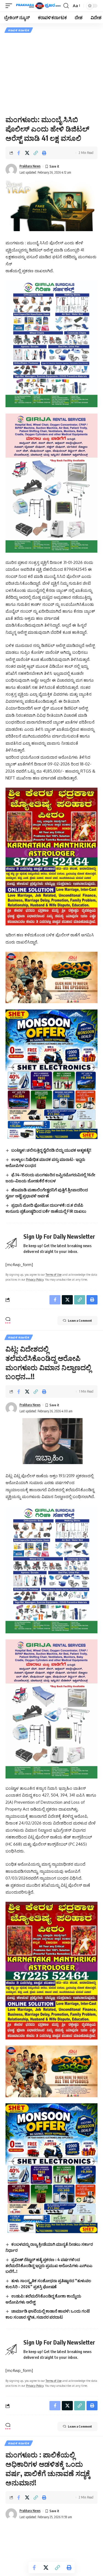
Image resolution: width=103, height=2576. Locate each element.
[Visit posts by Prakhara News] (11, 170)
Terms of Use (54, 1274)
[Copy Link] (36, 153)
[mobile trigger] (10, 6)
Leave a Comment (80, 1320)
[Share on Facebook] (19, 153)
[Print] (44, 153)
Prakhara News (30, 166)
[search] (66, 6)
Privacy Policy (35, 1279)
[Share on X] (27, 153)
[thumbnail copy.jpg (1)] (51, 977)
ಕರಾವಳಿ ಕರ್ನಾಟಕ (19, 30)
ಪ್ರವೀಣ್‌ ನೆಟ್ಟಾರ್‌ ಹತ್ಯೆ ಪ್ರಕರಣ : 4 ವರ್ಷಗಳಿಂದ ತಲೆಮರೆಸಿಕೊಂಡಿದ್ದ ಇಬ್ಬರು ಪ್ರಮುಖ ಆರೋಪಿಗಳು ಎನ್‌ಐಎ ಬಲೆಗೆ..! (49, 2265)
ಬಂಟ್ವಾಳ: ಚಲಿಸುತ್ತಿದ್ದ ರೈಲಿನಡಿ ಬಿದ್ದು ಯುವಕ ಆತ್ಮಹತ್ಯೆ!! (51, 1150)
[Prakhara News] (38, 6)
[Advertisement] (51, 74)
